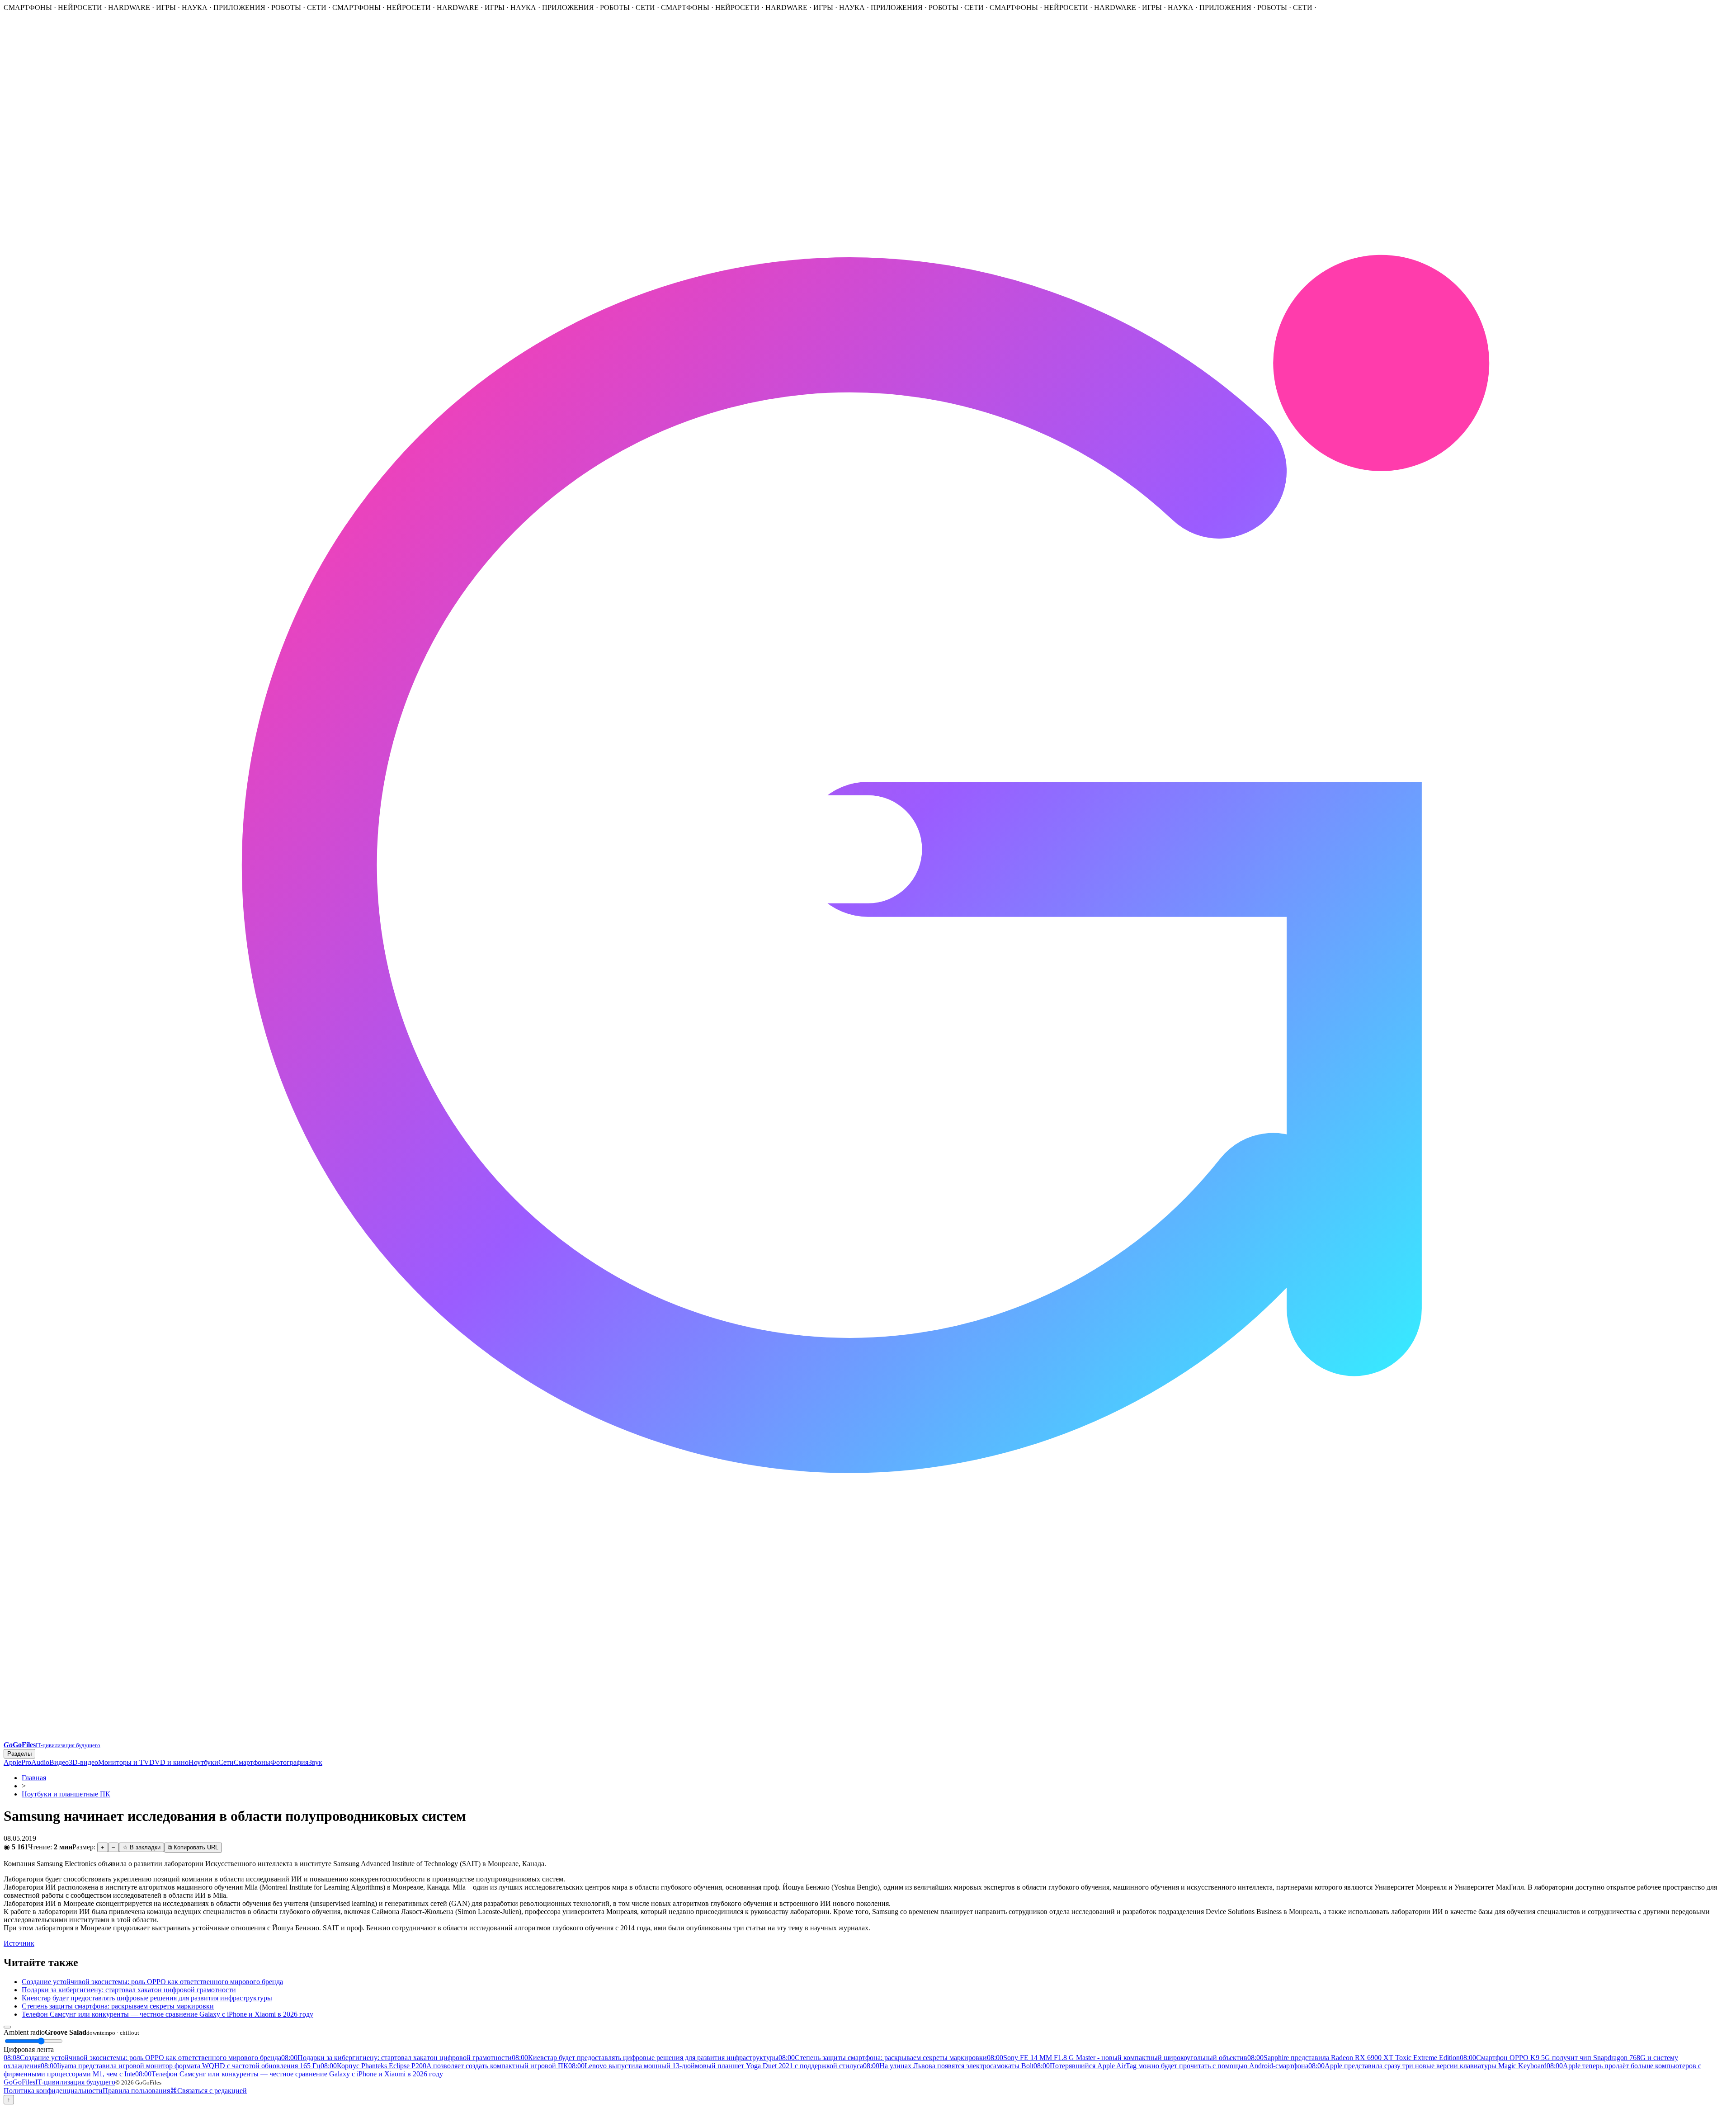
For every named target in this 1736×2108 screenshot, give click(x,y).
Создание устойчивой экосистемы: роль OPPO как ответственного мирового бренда (152, 1982)
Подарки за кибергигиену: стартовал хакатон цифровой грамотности (129, 1990)
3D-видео (83, 1762)
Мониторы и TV (124, 1762)
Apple (12, 1762)
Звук (315, 1762)
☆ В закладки (142, 1847)
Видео (59, 1762)
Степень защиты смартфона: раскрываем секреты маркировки (118, 2006)
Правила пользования (136, 2091)
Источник (19, 1943)
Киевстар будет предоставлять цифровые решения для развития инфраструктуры (147, 1998)
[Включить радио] (7, 2027)
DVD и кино (169, 1762)
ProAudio (35, 1762)
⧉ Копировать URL (193, 1847)
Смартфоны (252, 1762)
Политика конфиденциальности (53, 2091)
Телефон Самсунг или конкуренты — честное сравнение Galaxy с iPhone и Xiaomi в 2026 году (167, 2014)
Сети (226, 1762)
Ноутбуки (203, 1762)
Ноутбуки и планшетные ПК (66, 1794)
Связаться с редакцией (212, 2091)
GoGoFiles (59, 2082)
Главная (34, 1778)
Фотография (289, 1762)
